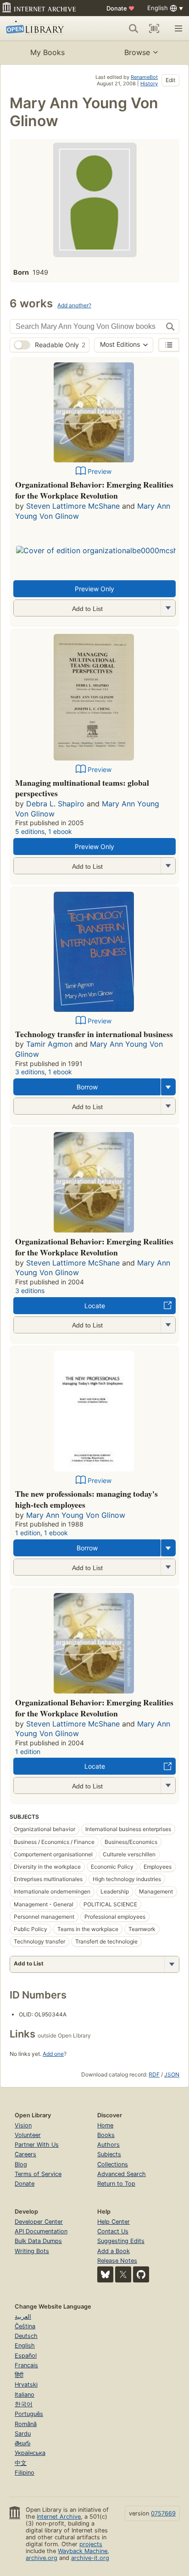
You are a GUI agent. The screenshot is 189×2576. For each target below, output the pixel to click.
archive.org (42, 2558)
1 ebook (60, 831)
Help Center (114, 2222)
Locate (95, 1306)
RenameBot (144, 77)
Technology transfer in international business (94, 1034)
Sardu (23, 2434)
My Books (47, 52)
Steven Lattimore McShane (73, 506)
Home (105, 2125)
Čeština (25, 2326)
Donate (120, 8)
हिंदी (19, 2375)
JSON (172, 2074)
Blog (21, 2164)
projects (91, 2544)
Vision (23, 2125)
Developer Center (39, 2222)
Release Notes (117, 2261)
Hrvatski (26, 2384)
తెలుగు (22, 2443)
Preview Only (94, 589)
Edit (170, 80)
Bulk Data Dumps (38, 2241)
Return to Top (116, 2184)
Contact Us (113, 2231)
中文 (21, 2463)
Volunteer (28, 2135)
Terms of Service (38, 2174)
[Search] (133, 28)
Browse (137, 52)
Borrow (87, 1087)
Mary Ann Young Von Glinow (76, 1515)
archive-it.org (90, 2558)
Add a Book (114, 2251)
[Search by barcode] (154, 28)
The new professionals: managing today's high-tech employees (86, 1499)
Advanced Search (122, 2174)
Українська (30, 2453)
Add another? (74, 305)
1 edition (28, 1533)
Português (29, 2414)
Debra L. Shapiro (55, 804)
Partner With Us (37, 2145)
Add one (53, 2054)
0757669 (163, 2513)
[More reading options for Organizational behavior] (168, 608)
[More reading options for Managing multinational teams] (168, 866)
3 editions (30, 1072)
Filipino (25, 2473)
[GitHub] (141, 2274)
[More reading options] (168, 1087)
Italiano (25, 2395)
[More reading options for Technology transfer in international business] (168, 1106)
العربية (23, 2317)
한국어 (24, 2404)
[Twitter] (123, 2274)
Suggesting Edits (121, 2241)
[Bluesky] (105, 2274)
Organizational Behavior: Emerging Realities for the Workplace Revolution (94, 490)
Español (26, 2356)
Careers (25, 2154)
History (149, 83)
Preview (100, 471)
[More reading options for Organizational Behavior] (168, 1325)
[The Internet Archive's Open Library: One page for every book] (42, 28)
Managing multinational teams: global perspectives (82, 788)
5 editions (30, 831)
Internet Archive (59, 2517)
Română (26, 2424)
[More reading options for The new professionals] (168, 1567)
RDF (154, 2074)
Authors (108, 2145)
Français (26, 2365)
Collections (113, 2164)
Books (106, 2135)
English (25, 2346)
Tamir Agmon (49, 1044)
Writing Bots (32, 2251)
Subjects (109, 2154)
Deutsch (26, 2336)
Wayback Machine (83, 2551)
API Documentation (41, 2231)
